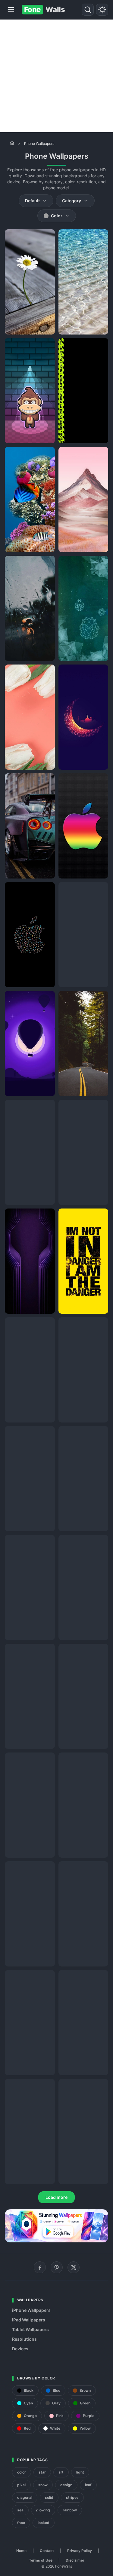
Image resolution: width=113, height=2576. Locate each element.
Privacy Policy (80, 2551)
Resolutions (24, 2339)
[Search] (88, 10)
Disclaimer (75, 2560)
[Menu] (11, 10)
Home (21, 2551)
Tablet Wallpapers (30, 2329)
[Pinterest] (57, 2267)
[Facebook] (40, 2267)
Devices (20, 2349)
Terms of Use (41, 2560)
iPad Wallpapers (29, 2320)
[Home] (12, 143)
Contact (47, 2551)
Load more (56, 2197)
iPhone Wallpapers (31, 2310)
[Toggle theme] (102, 10)
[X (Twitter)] (74, 2267)
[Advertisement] (56, 76)
